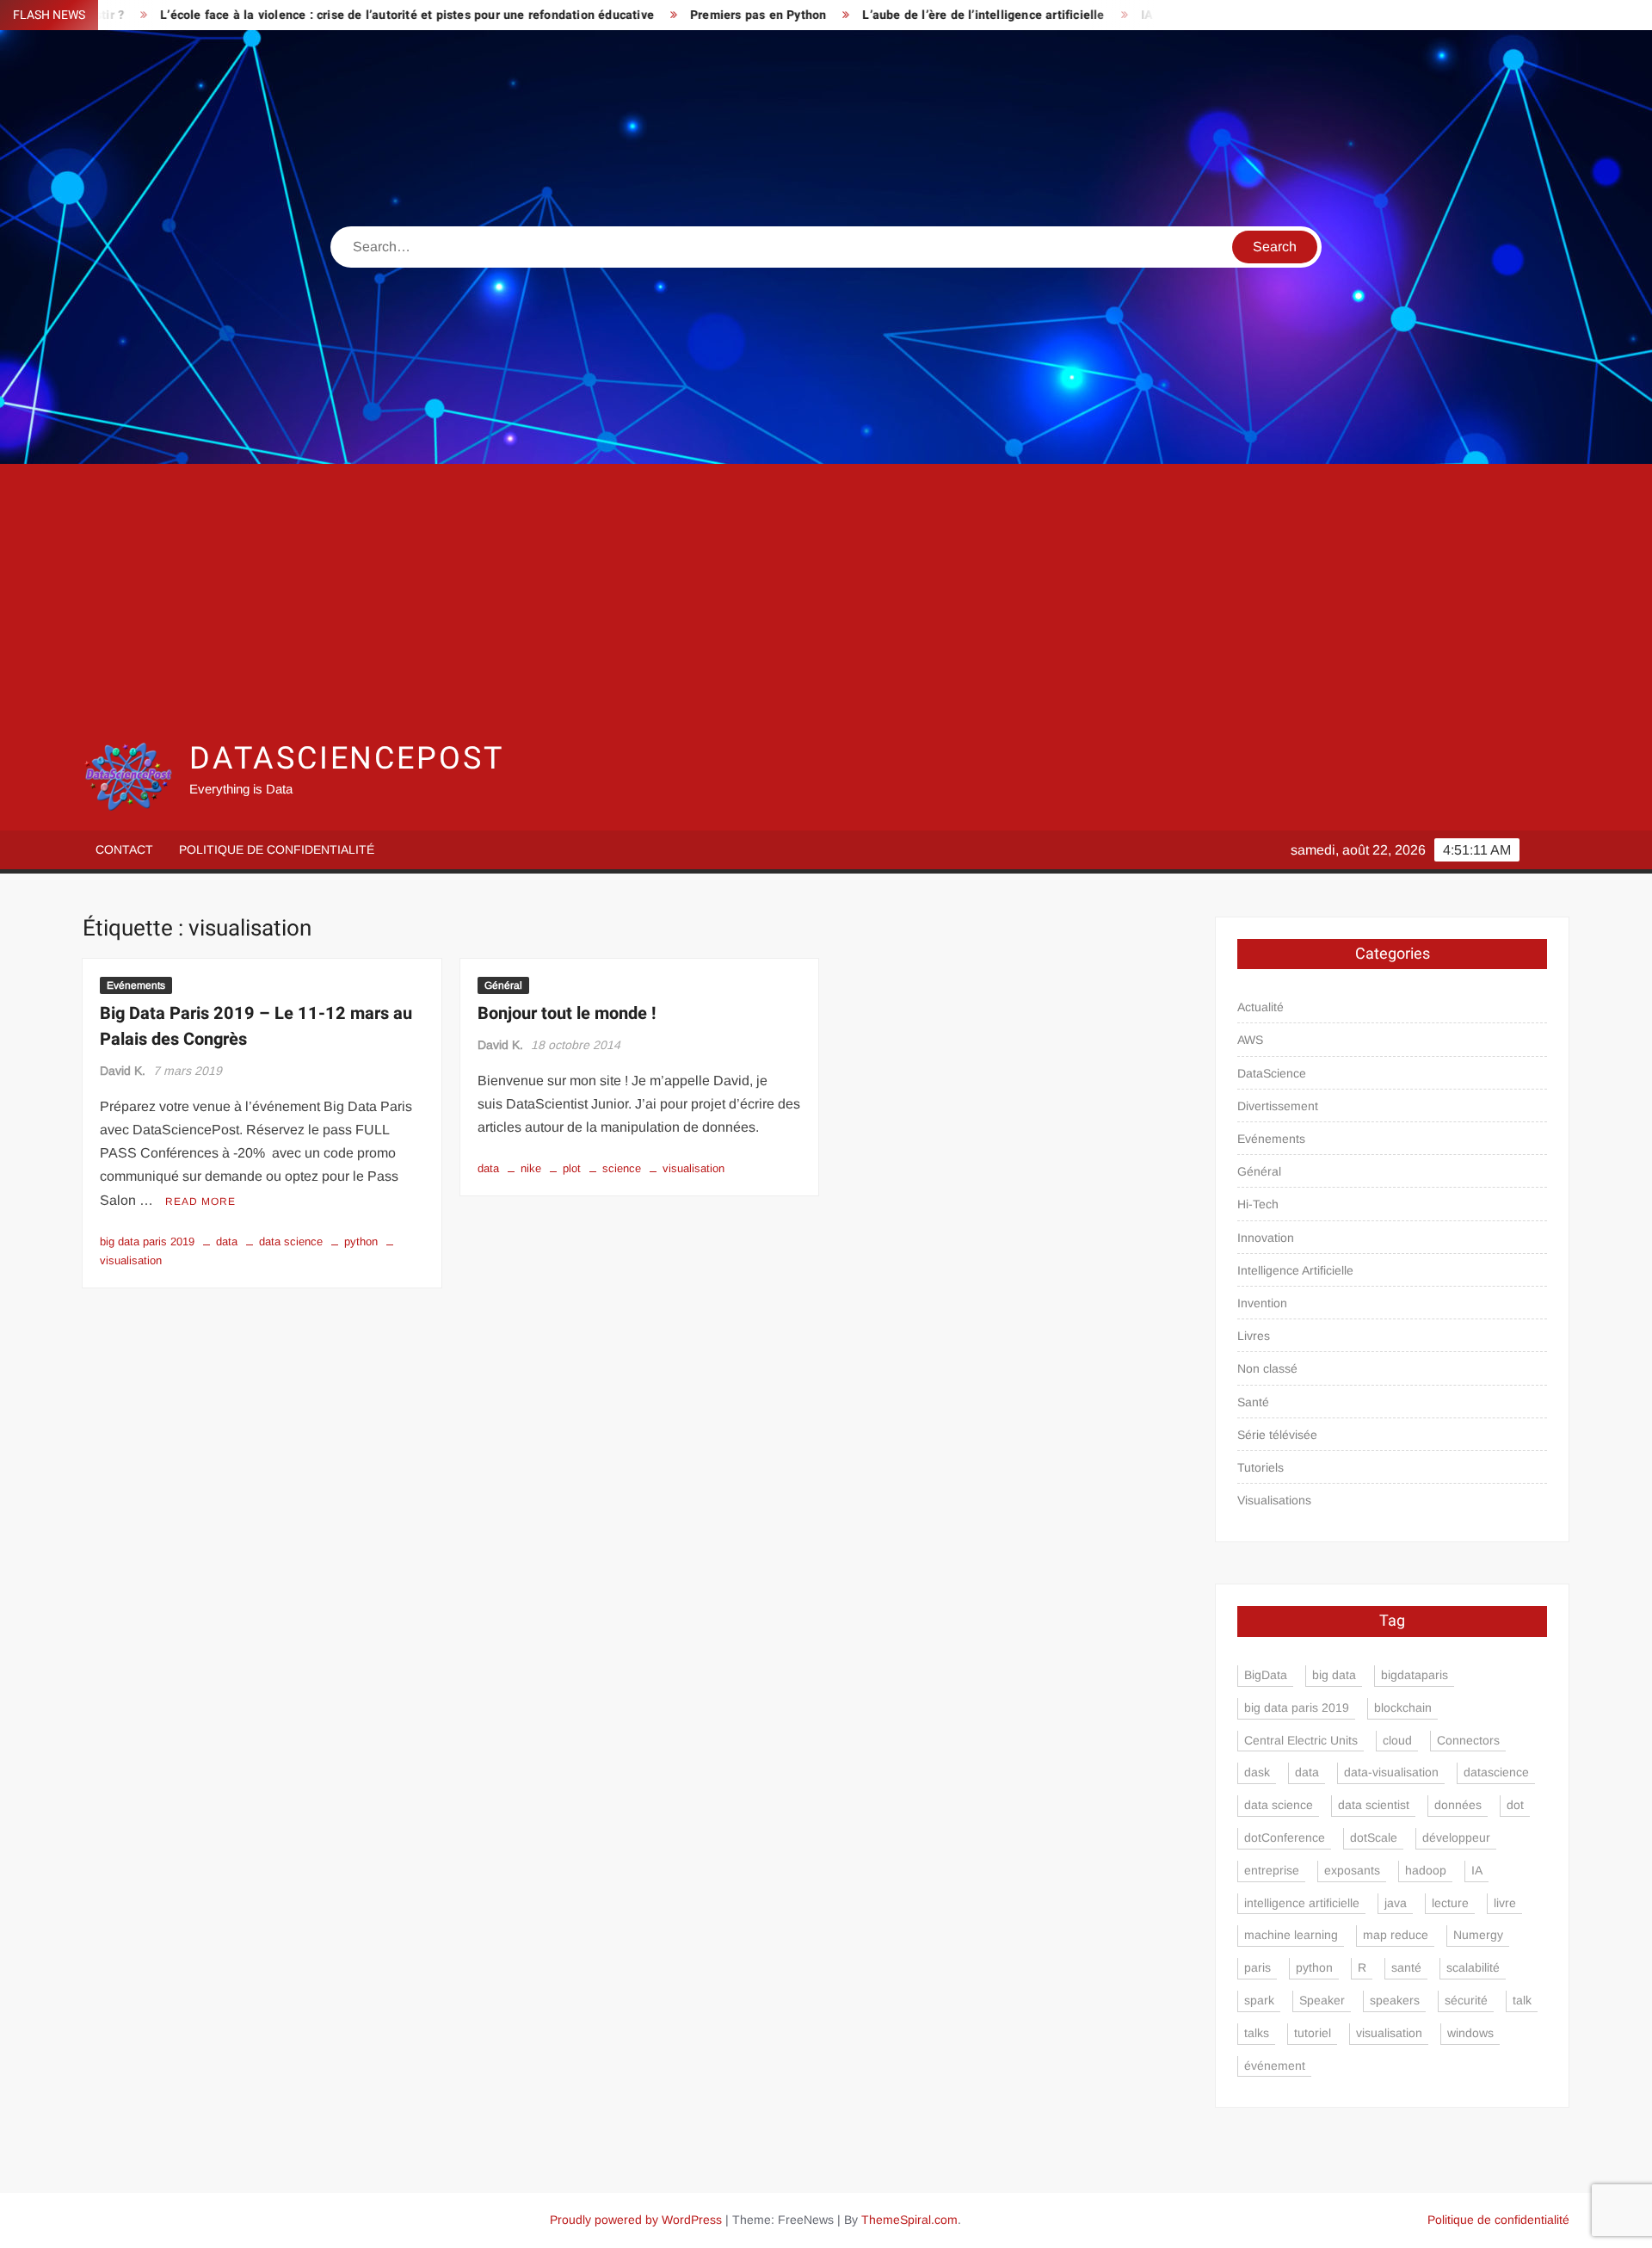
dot (1515, 1805)
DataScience (1272, 1073)
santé (1406, 1967)
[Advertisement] (826, 602)
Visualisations (1274, 1500)
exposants (1352, 1870)
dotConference (1285, 1837)
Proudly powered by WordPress (636, 2220)
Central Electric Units (1301, 1740)
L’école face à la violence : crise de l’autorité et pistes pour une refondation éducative (333, 15)
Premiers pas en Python (684, 15)
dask (1257, 1772)
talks (1257, 2033)
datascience (1496, 1772)
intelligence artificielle (1302, 1903)
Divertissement (1278, 1106)
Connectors (1468, 1740)
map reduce (1396, 1935)
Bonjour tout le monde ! (567, 1013)
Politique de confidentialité (277, 849)
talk (1522, 2000)
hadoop (1426, 1870)
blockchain (1403, 1708)
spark (1259, 2000)
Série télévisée (1277, 1435)
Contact (124, 849)
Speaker (1322, 2000)
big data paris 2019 (147, 1241)
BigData (1266, 1675)
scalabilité (1473, 1967)
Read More (200, 1201)
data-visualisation (1391, 1772)
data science (291, 1241)
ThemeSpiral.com (909, 2220)
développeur (1456, 1837)
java (1396, 1903)
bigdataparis (1415, 1675)
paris (1257, 1967)
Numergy (1478, 1935)
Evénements (136, 985)
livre (1505, 1903)
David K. (123, 1071)
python (361, 1241)
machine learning (1291, 1935)
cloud (1397, 1740)
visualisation (693, 1168)
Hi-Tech (1258, 1204)
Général (503, 985)
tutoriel (1313, 2033)
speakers (1395, 2000)
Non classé (1267, 1368)
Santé (1253, 1402)
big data (1334, 1675)
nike (531, 1168)
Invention (1262, 1303)
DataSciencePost (346, 759)
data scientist (1374, 1805)
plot (572, 1168)
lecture (1450, 1903)
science (622, 1168)
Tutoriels (1261, 1467)
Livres (1254, 1336)
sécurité (1466, 2000)
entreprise (1272, 1870)
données (1458, 1805)
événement (1275, 2066)
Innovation (1266, 1238)
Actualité (1261, 1007)
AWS (1250, 1040)
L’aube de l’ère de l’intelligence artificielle (909, 15)
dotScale (1374, 1837)
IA (1477, 1870)
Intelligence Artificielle (1295, 1270)
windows (1470, 2033)
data (227, 1241)
